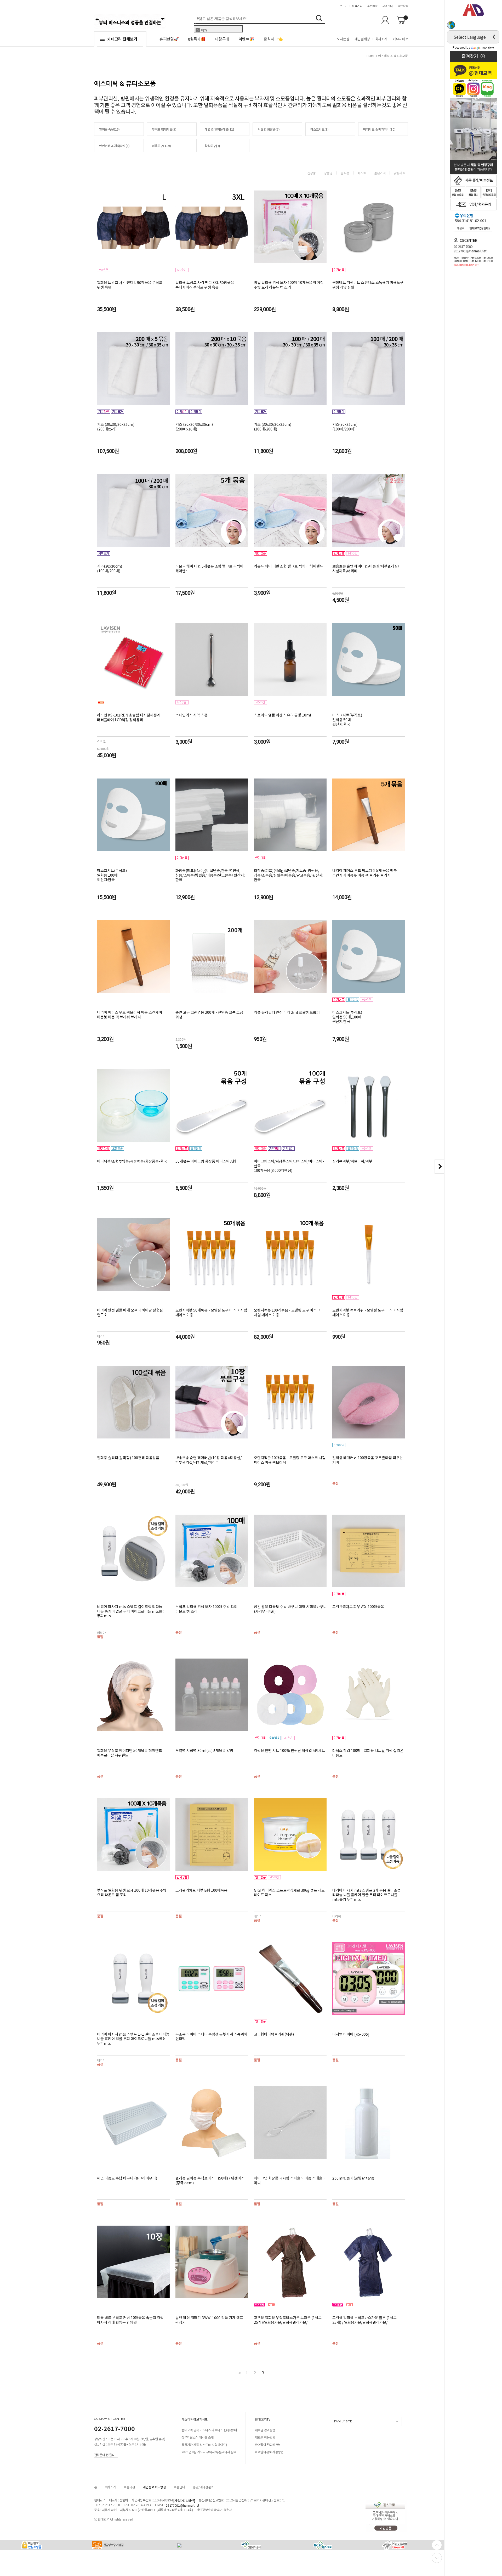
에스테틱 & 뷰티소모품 (393, 56)
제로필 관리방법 (265, 2430)
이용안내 (179, 2487)
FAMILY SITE (343, 2421)
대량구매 (222, 39)
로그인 (343, 6)
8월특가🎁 (197, 39)
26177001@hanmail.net (182, 2505)
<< (239, 2373)
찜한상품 (403, 6)
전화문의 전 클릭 (104, 2455)
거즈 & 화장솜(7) (269, 129)
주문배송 (372, 6)
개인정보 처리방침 (154, 2487)
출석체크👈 (273, 39)
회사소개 (381, 39)
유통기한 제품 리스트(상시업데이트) (204, 2445)
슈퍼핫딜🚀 (169, 39)
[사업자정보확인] (184, 2501)
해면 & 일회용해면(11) (219, 129)
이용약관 (130, 2487)
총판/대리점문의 (203, 2487)
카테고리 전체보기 (122, 39)
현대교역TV (263, 2419)
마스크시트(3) (320, 129)
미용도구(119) (161, 146)
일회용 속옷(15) (109, 129)
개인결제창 (362, 39)
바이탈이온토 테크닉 (268, 2445)
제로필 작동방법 (265, 2437)
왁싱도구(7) (212, 146)
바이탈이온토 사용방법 (269, 2452)
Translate (488, 48)
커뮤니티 (399, 39)
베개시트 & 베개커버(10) (379, 129)
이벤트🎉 (247, 39)
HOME (371, 56)
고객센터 (387, 6)
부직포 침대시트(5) (164, 129)
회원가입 (357, 6)
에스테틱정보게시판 (195, 2419)
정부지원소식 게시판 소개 (198, 2437)
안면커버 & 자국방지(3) (114, 146)
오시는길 (343, 39)
